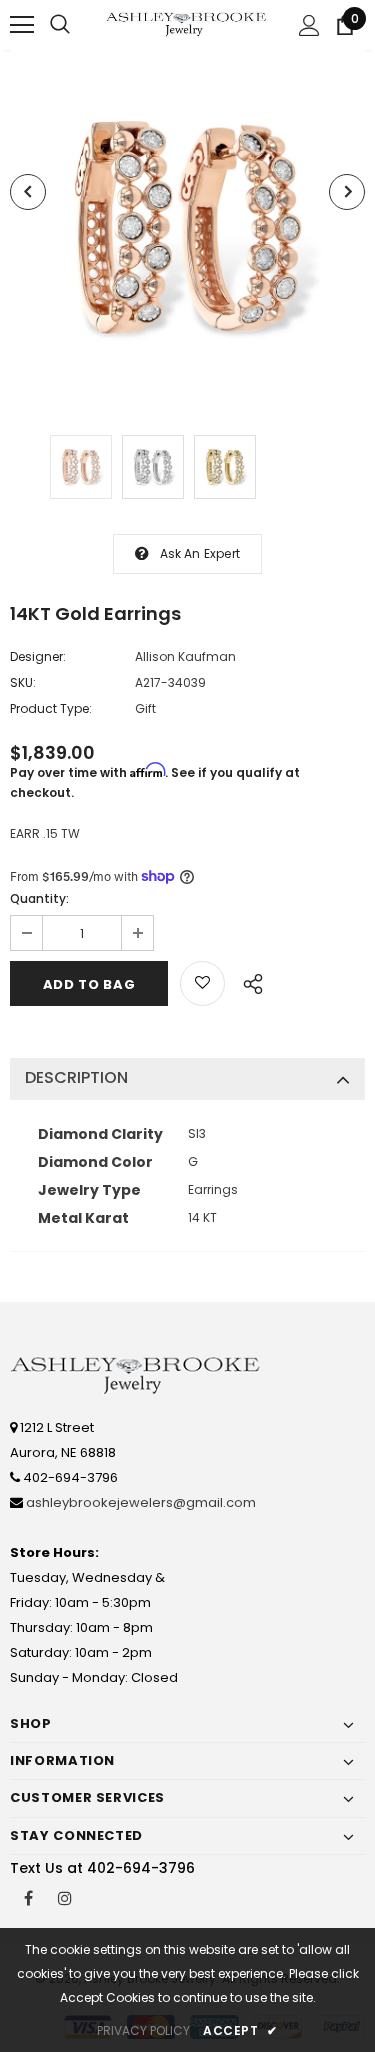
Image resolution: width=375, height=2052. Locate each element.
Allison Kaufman (185, 656)
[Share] (247, 981)
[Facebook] (28, 1897)
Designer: (38, 656)
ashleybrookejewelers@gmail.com (141, 1502)
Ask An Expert (200, 553)
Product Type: (51, 708)
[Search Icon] (60, 25)
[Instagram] (65, 1897)
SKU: (23, 682)
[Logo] (187, 24)
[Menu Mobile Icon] (22, 25)
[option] (187, 227)
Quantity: (39, 898)
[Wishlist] (202, 983)
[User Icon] (309, 25)
